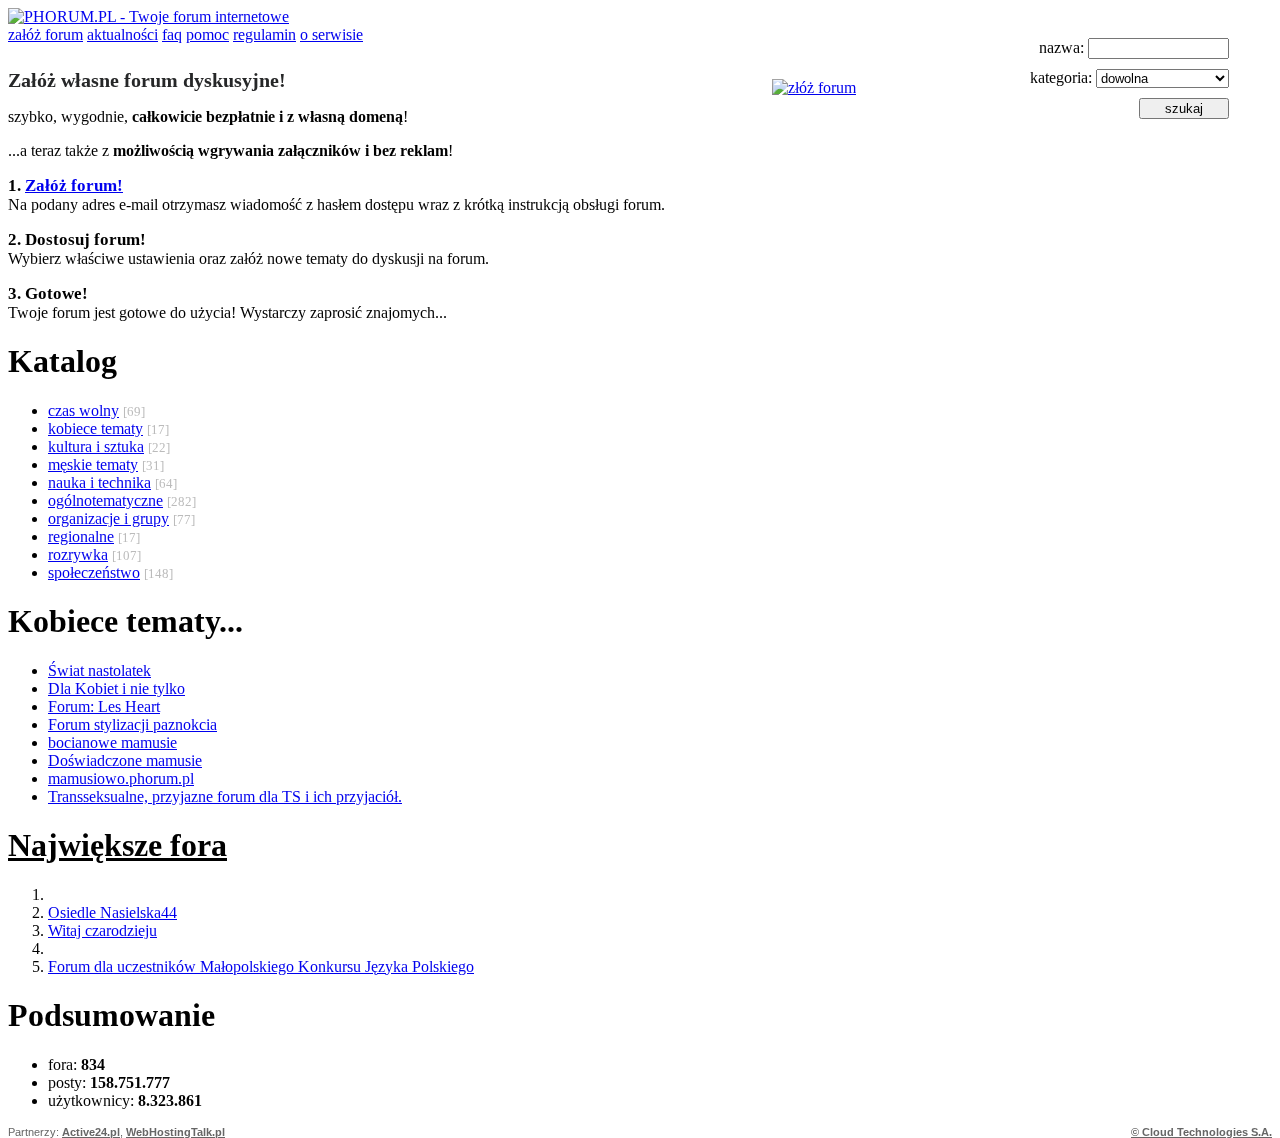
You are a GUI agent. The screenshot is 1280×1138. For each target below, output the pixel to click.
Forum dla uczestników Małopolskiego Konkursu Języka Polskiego (261, 966)
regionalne (81, 536)
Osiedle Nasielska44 (112, 912)
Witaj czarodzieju (102, 930)
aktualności (122, 34)
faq (172, 34)
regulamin (264, 34)
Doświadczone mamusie (125, 760)
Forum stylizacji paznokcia (132, 724)
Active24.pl (91, 1132)
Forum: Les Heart (104, 706)
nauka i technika (99, 482)
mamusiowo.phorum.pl (121, 778)
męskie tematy (93, 464)
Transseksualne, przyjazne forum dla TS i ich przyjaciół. (225, 796)
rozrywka (78, 554)
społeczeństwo (94, 572)
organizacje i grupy (108, 518)
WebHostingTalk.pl (175, 1132)
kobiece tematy (95, 428)
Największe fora (117, 845)
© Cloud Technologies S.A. (1201, 1132)
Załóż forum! (74, 185)
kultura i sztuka (96, 446)
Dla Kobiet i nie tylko (116, 688)
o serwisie (331, 34)
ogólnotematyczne (105, 500)
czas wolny (83, 410)
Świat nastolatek (99, 670)
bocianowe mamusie (112, 742)
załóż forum (45, 34)
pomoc (207, 34)
